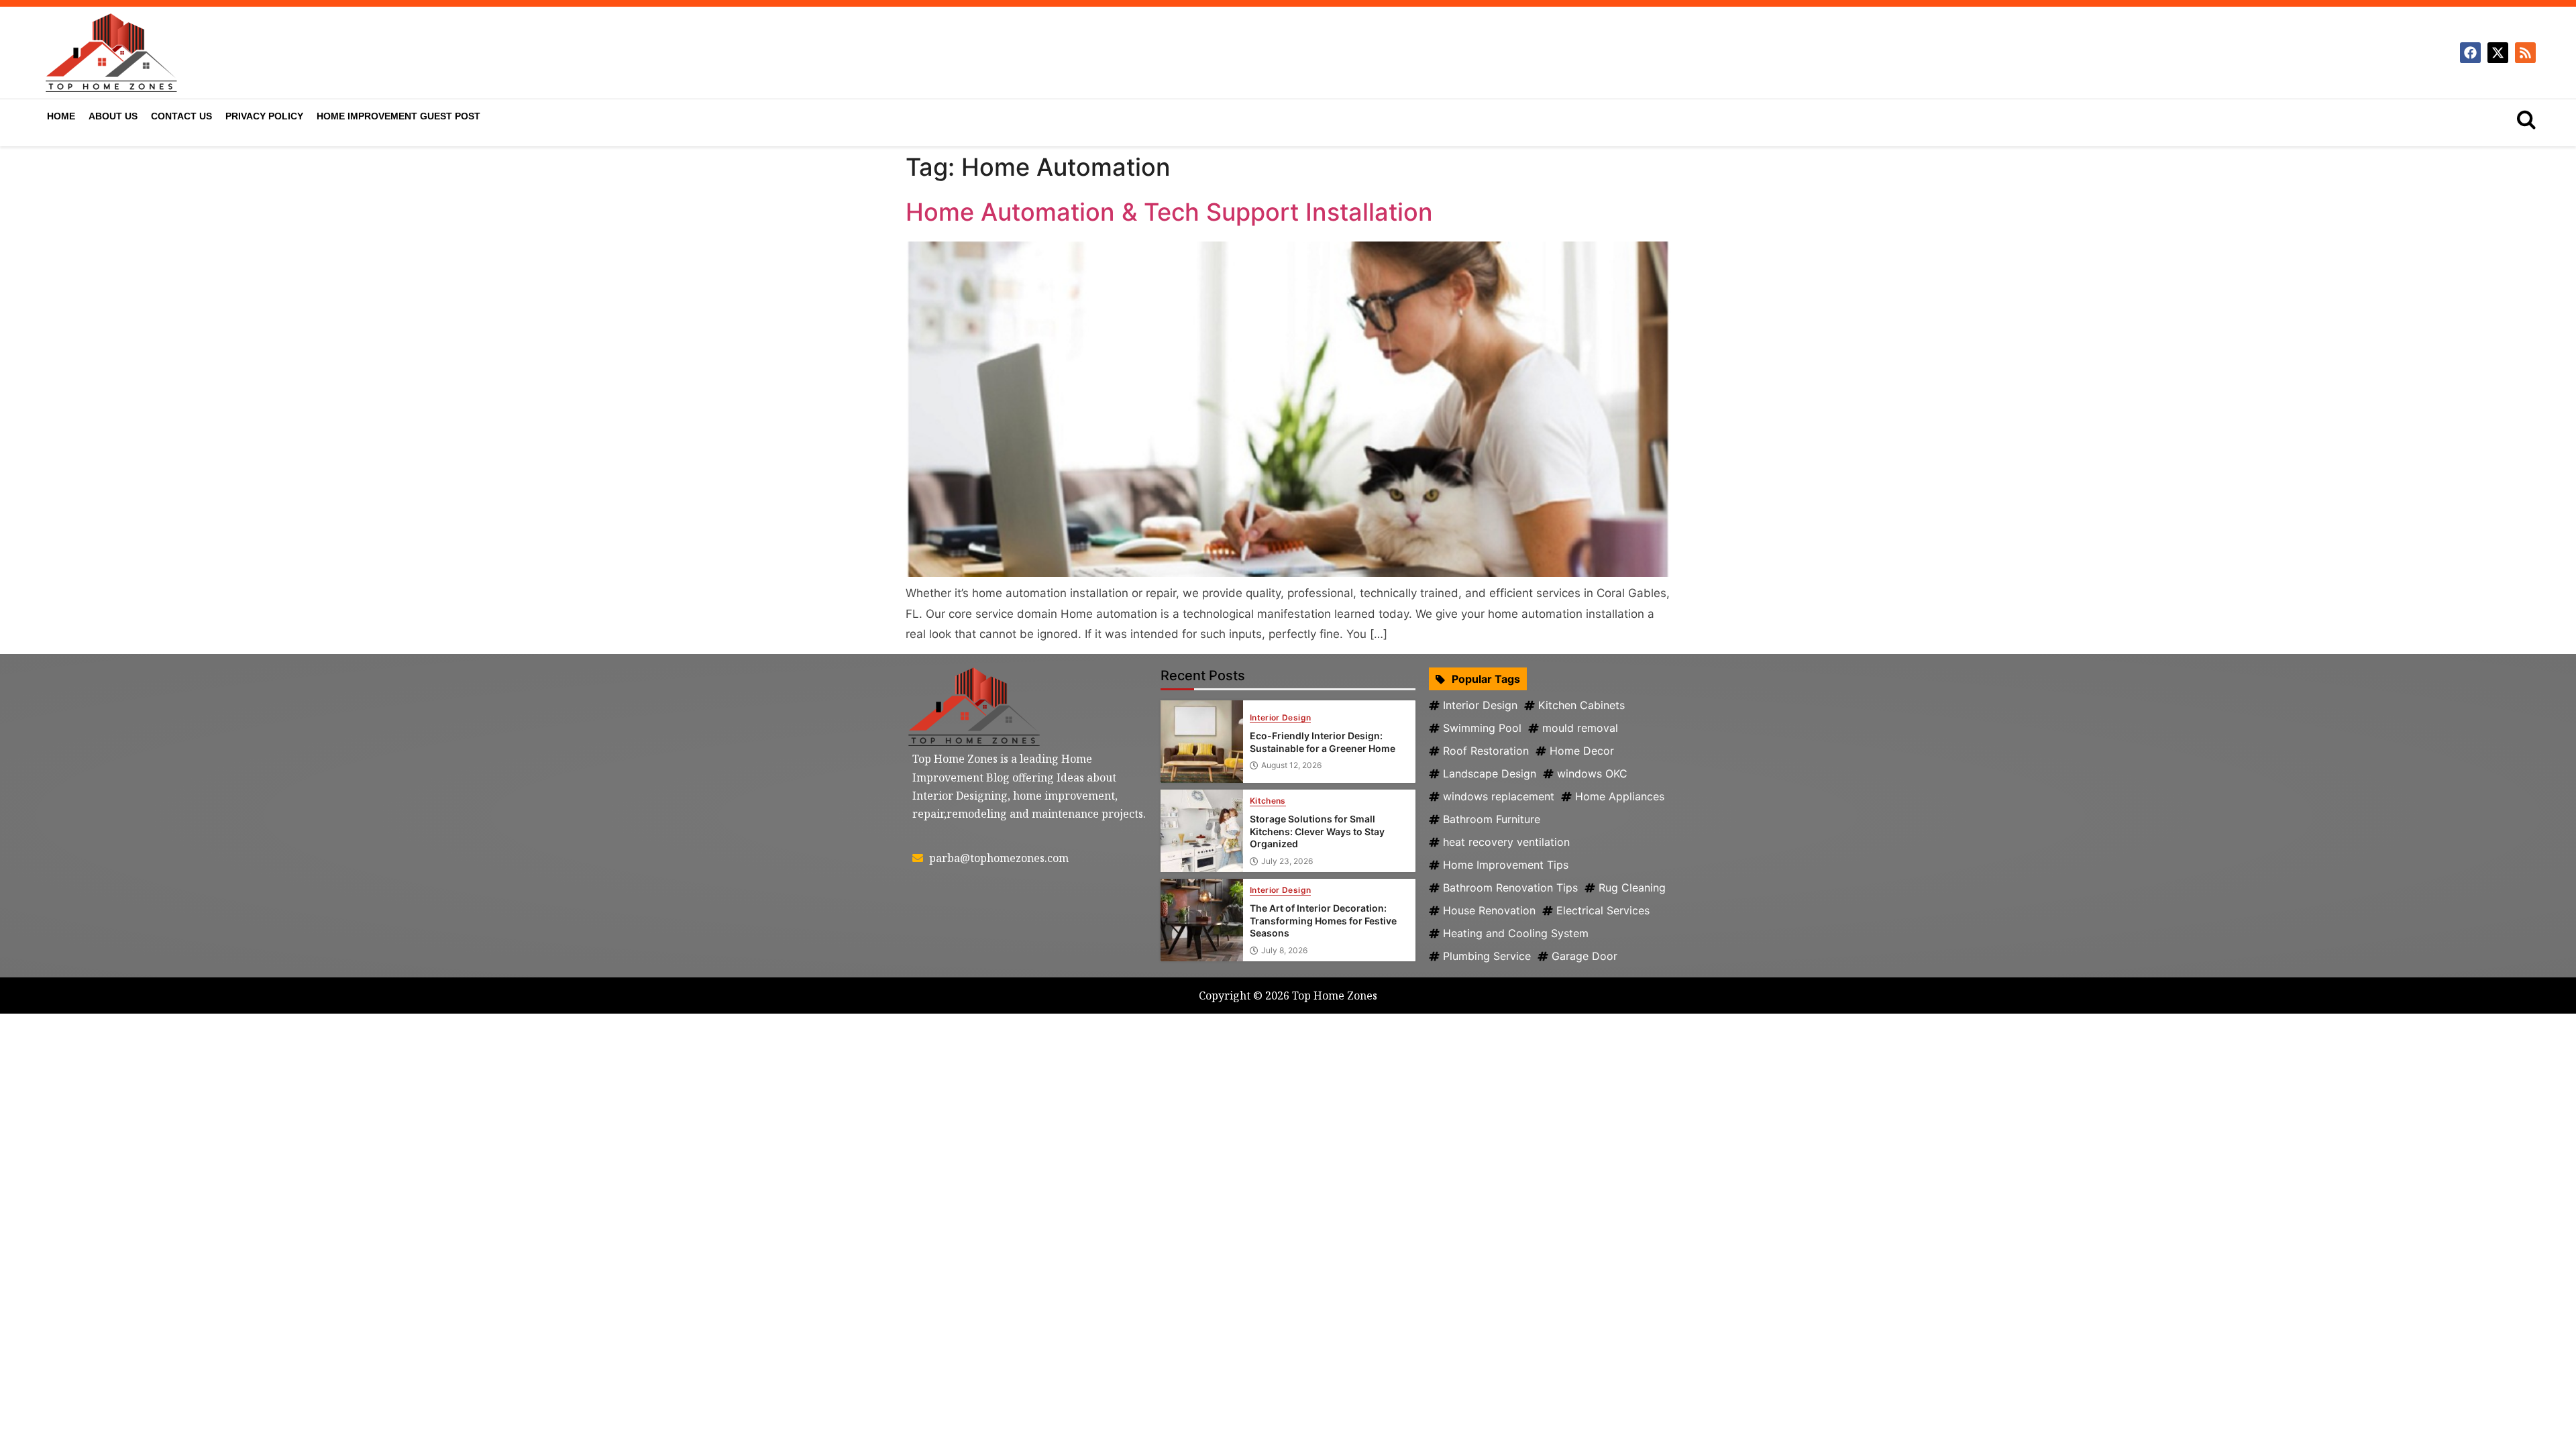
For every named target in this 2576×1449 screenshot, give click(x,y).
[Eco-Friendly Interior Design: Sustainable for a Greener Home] (1202, 742)
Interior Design (1280, 718)
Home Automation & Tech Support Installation (1169, 212)
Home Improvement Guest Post (398, 116)
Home (61, 116)
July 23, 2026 (1287, 861)
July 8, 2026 (1284, 951)
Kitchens (1268, 801)
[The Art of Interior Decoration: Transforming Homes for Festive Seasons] (1202, 920)
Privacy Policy (264, 116)
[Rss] (2525, 53)
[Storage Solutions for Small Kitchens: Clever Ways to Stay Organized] (1202, 831)
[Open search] (2526, 119)
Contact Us (181, 116)
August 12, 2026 (1291, 765)
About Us (113, 116)
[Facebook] (2470, 53)
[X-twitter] (2498, 53)
